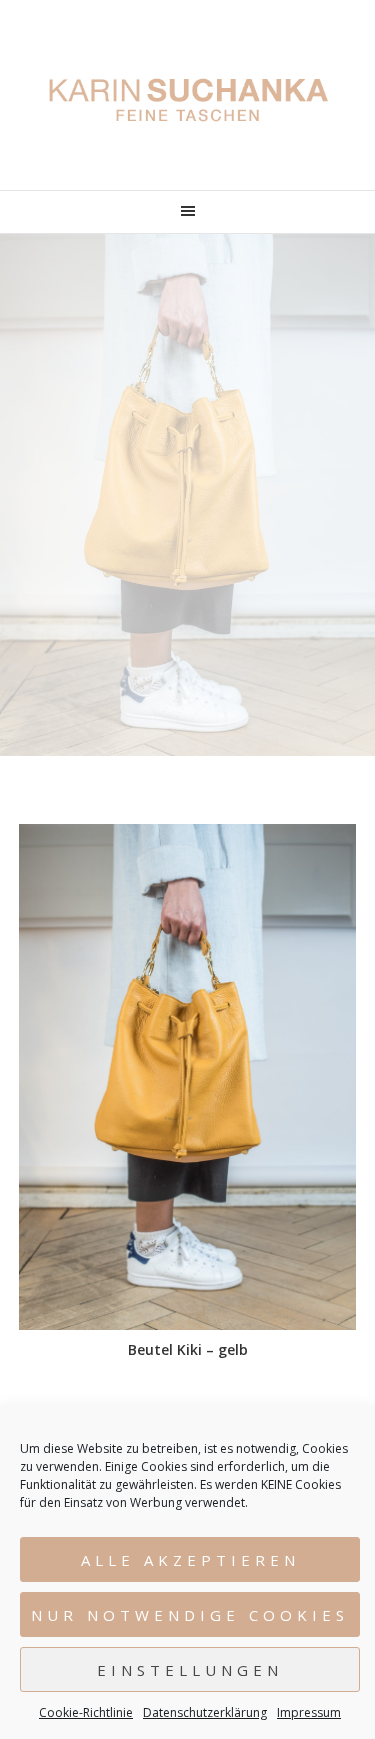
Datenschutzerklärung (205, 1712)
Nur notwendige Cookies (190, 1615)
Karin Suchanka (188, 100)
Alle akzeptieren (190, 1560)
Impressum (309, 1712)
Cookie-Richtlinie (86, 1712)
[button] (187, 212)
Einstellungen (190, 1670)
